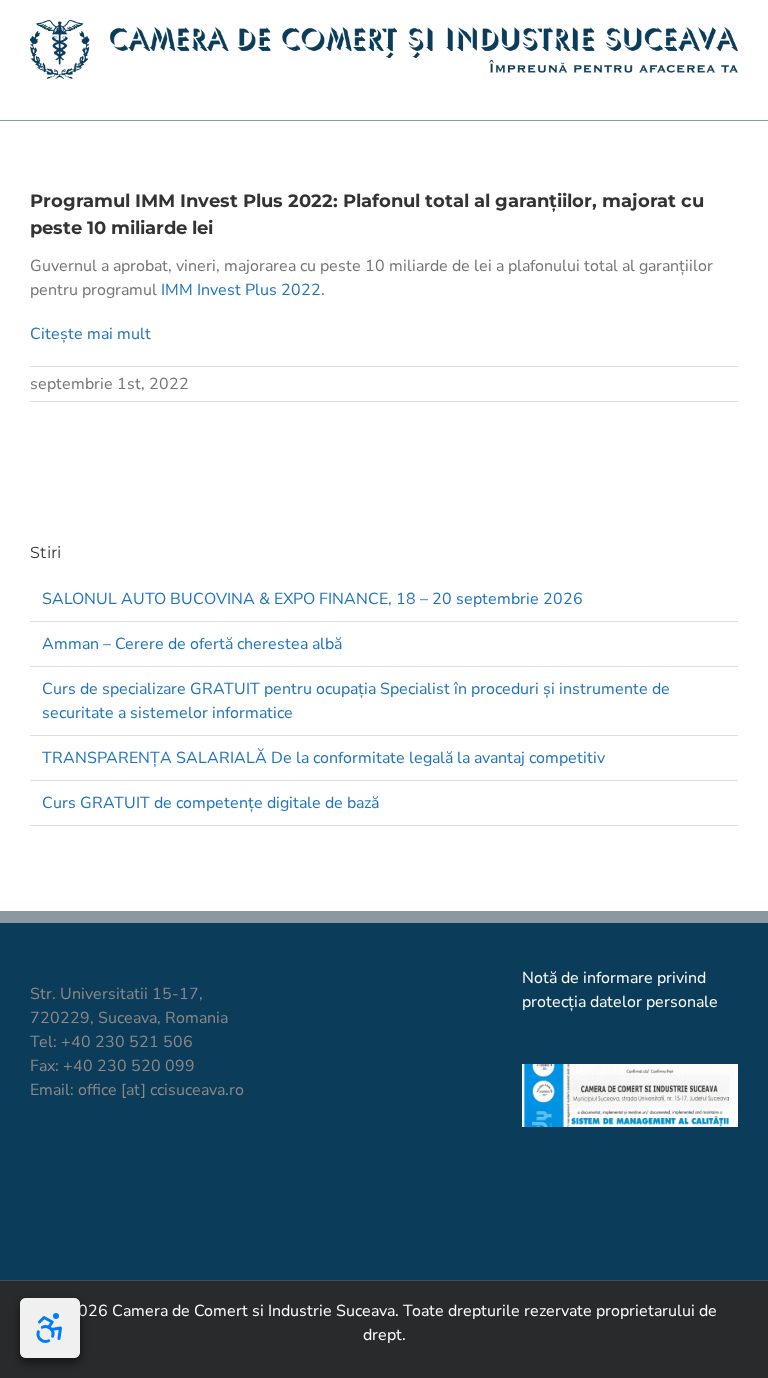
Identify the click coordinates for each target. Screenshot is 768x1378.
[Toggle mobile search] (694, 89)
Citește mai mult (90, 334)
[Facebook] (39, 1164)
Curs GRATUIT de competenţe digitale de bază (210, 803)
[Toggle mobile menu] (730, 89)
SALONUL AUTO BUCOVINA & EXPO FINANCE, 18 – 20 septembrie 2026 (312, 599)
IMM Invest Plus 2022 (241, 290)
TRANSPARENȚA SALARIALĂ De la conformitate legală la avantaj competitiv (323, 758)
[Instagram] (107, 1164)
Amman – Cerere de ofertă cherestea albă (192, 644)
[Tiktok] (73, 1164)
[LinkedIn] (141, 1164)
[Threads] (209, 1164)
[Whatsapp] (175, 1164)
